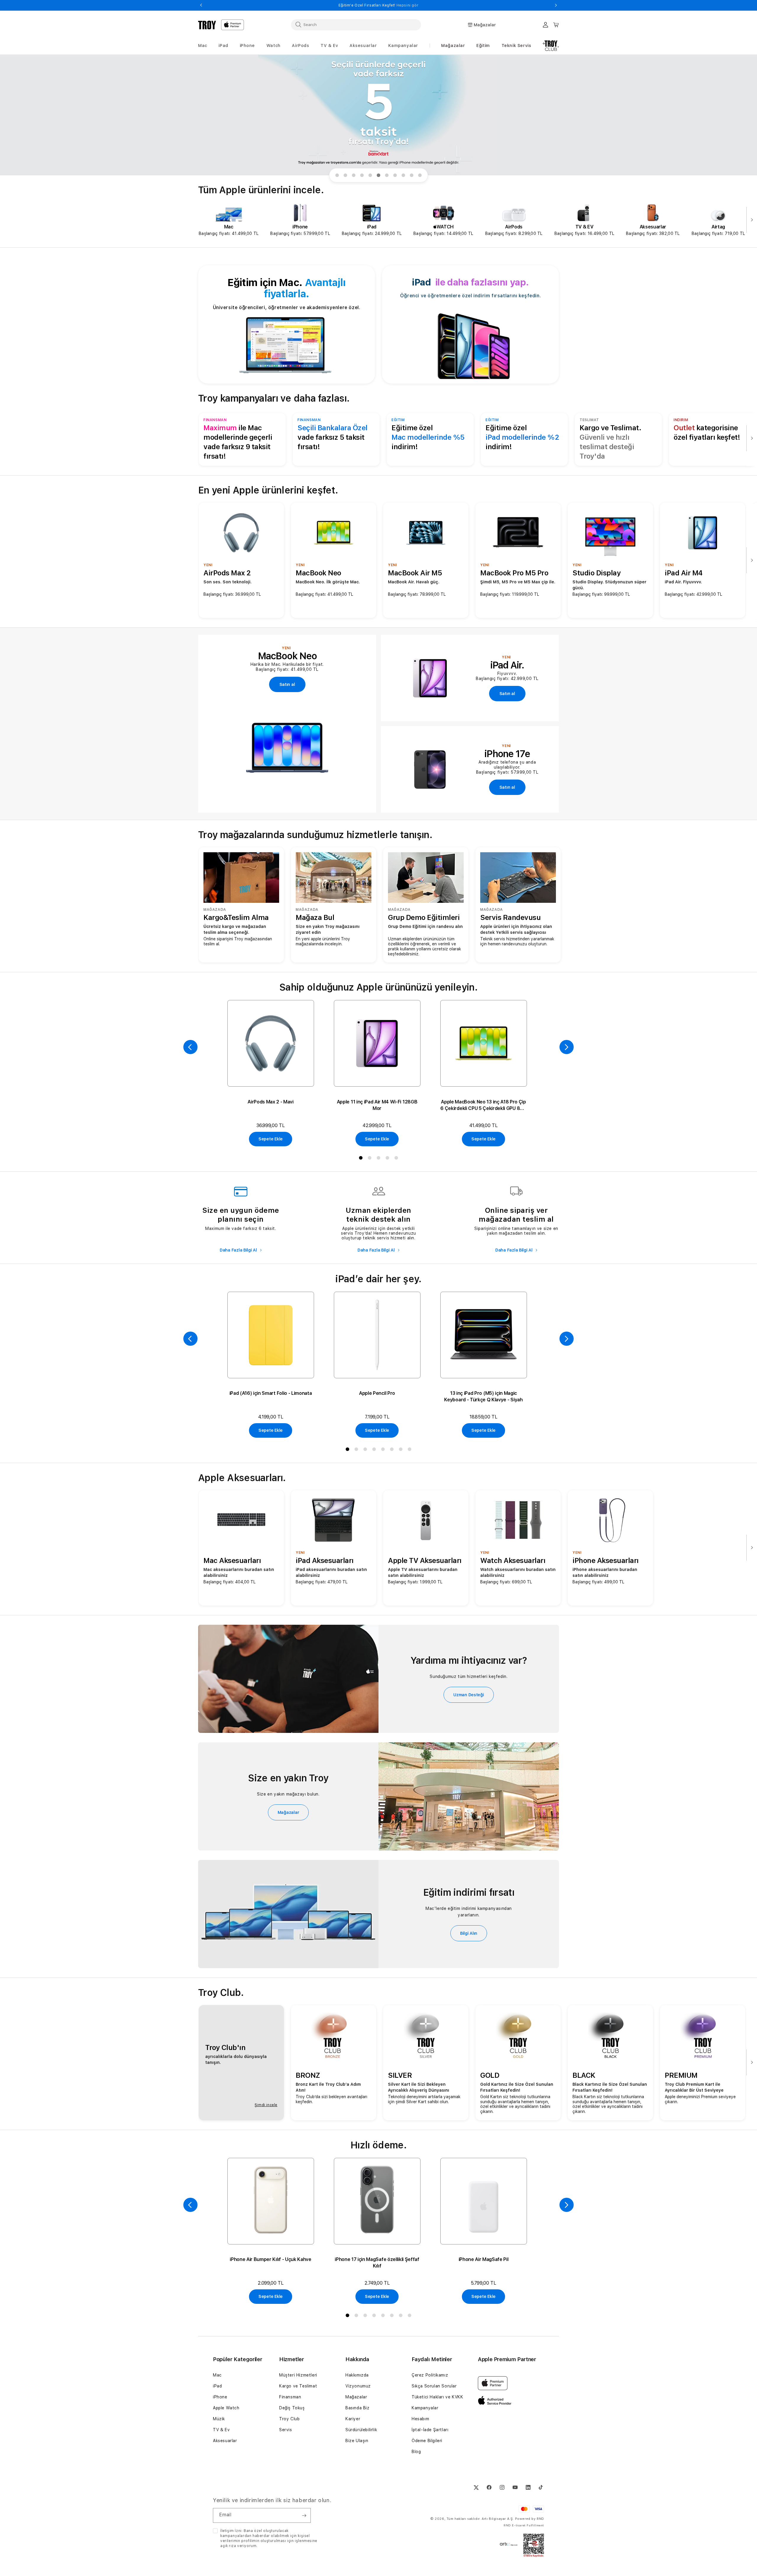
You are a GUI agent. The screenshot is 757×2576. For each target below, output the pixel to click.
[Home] (207, 25)
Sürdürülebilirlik (361, 2430)
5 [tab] (371, 176)
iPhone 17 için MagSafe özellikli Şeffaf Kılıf (377, 2263)
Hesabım (420, 2419)
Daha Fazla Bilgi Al (239, 1250)
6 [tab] (380, 176)
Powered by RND (530, 2519)
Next (556, 5)
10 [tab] (413, 176)
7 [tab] (388, 176)
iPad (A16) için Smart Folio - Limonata (271, 1393)
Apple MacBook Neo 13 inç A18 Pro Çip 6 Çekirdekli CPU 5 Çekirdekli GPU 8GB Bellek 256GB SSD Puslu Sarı (483, 1105)
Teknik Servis (516, 46)
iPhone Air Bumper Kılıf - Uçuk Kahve (270, 2259)
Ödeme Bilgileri (427, 2441)
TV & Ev (221, 2430)
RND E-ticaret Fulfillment (524, 2525)
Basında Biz (358, 2408)
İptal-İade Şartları (430, 2430)
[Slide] (378, 115)
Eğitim (483, 46)
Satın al (287, 684)
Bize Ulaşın (357, 2441)
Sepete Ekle (271, 1139)
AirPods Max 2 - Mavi (271, 1102)
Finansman (290, 2397)
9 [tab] (405, 176)
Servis (286, 2430)
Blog (416, 2452)
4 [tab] (363, 176)
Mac (217, 2375)
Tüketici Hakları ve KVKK (437, 2397)
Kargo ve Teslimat (298, 2386)
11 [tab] (421, 176)
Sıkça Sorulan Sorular (434, 2386)
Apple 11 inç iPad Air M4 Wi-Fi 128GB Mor (377, 1105)
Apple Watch (226, 2408)
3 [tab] (355, 176)
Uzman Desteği (469, 1695)
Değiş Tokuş (292, 2408)
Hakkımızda (357, 2375)
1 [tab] (338, 176)
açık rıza (228, 2546)
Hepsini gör (453, 5)
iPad (217, 2386)
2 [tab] (347, 176)
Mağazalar (453, 46)
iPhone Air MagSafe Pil (484, 2259)
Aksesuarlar (225, 2441)
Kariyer (353, 2419)
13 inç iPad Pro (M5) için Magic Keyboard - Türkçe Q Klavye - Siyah (483, 1396)
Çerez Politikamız (430, 2375)
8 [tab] (396, 176)
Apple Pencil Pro (377, 1393)
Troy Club (289, 2419)
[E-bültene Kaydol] (304, 2515)
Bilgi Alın (469, 1933)
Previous (201, 5)
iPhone (220, 2397)
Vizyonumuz (358, 2386)
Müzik (219, 2419)
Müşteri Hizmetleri (298, 2375)
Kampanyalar (425, 2408)
